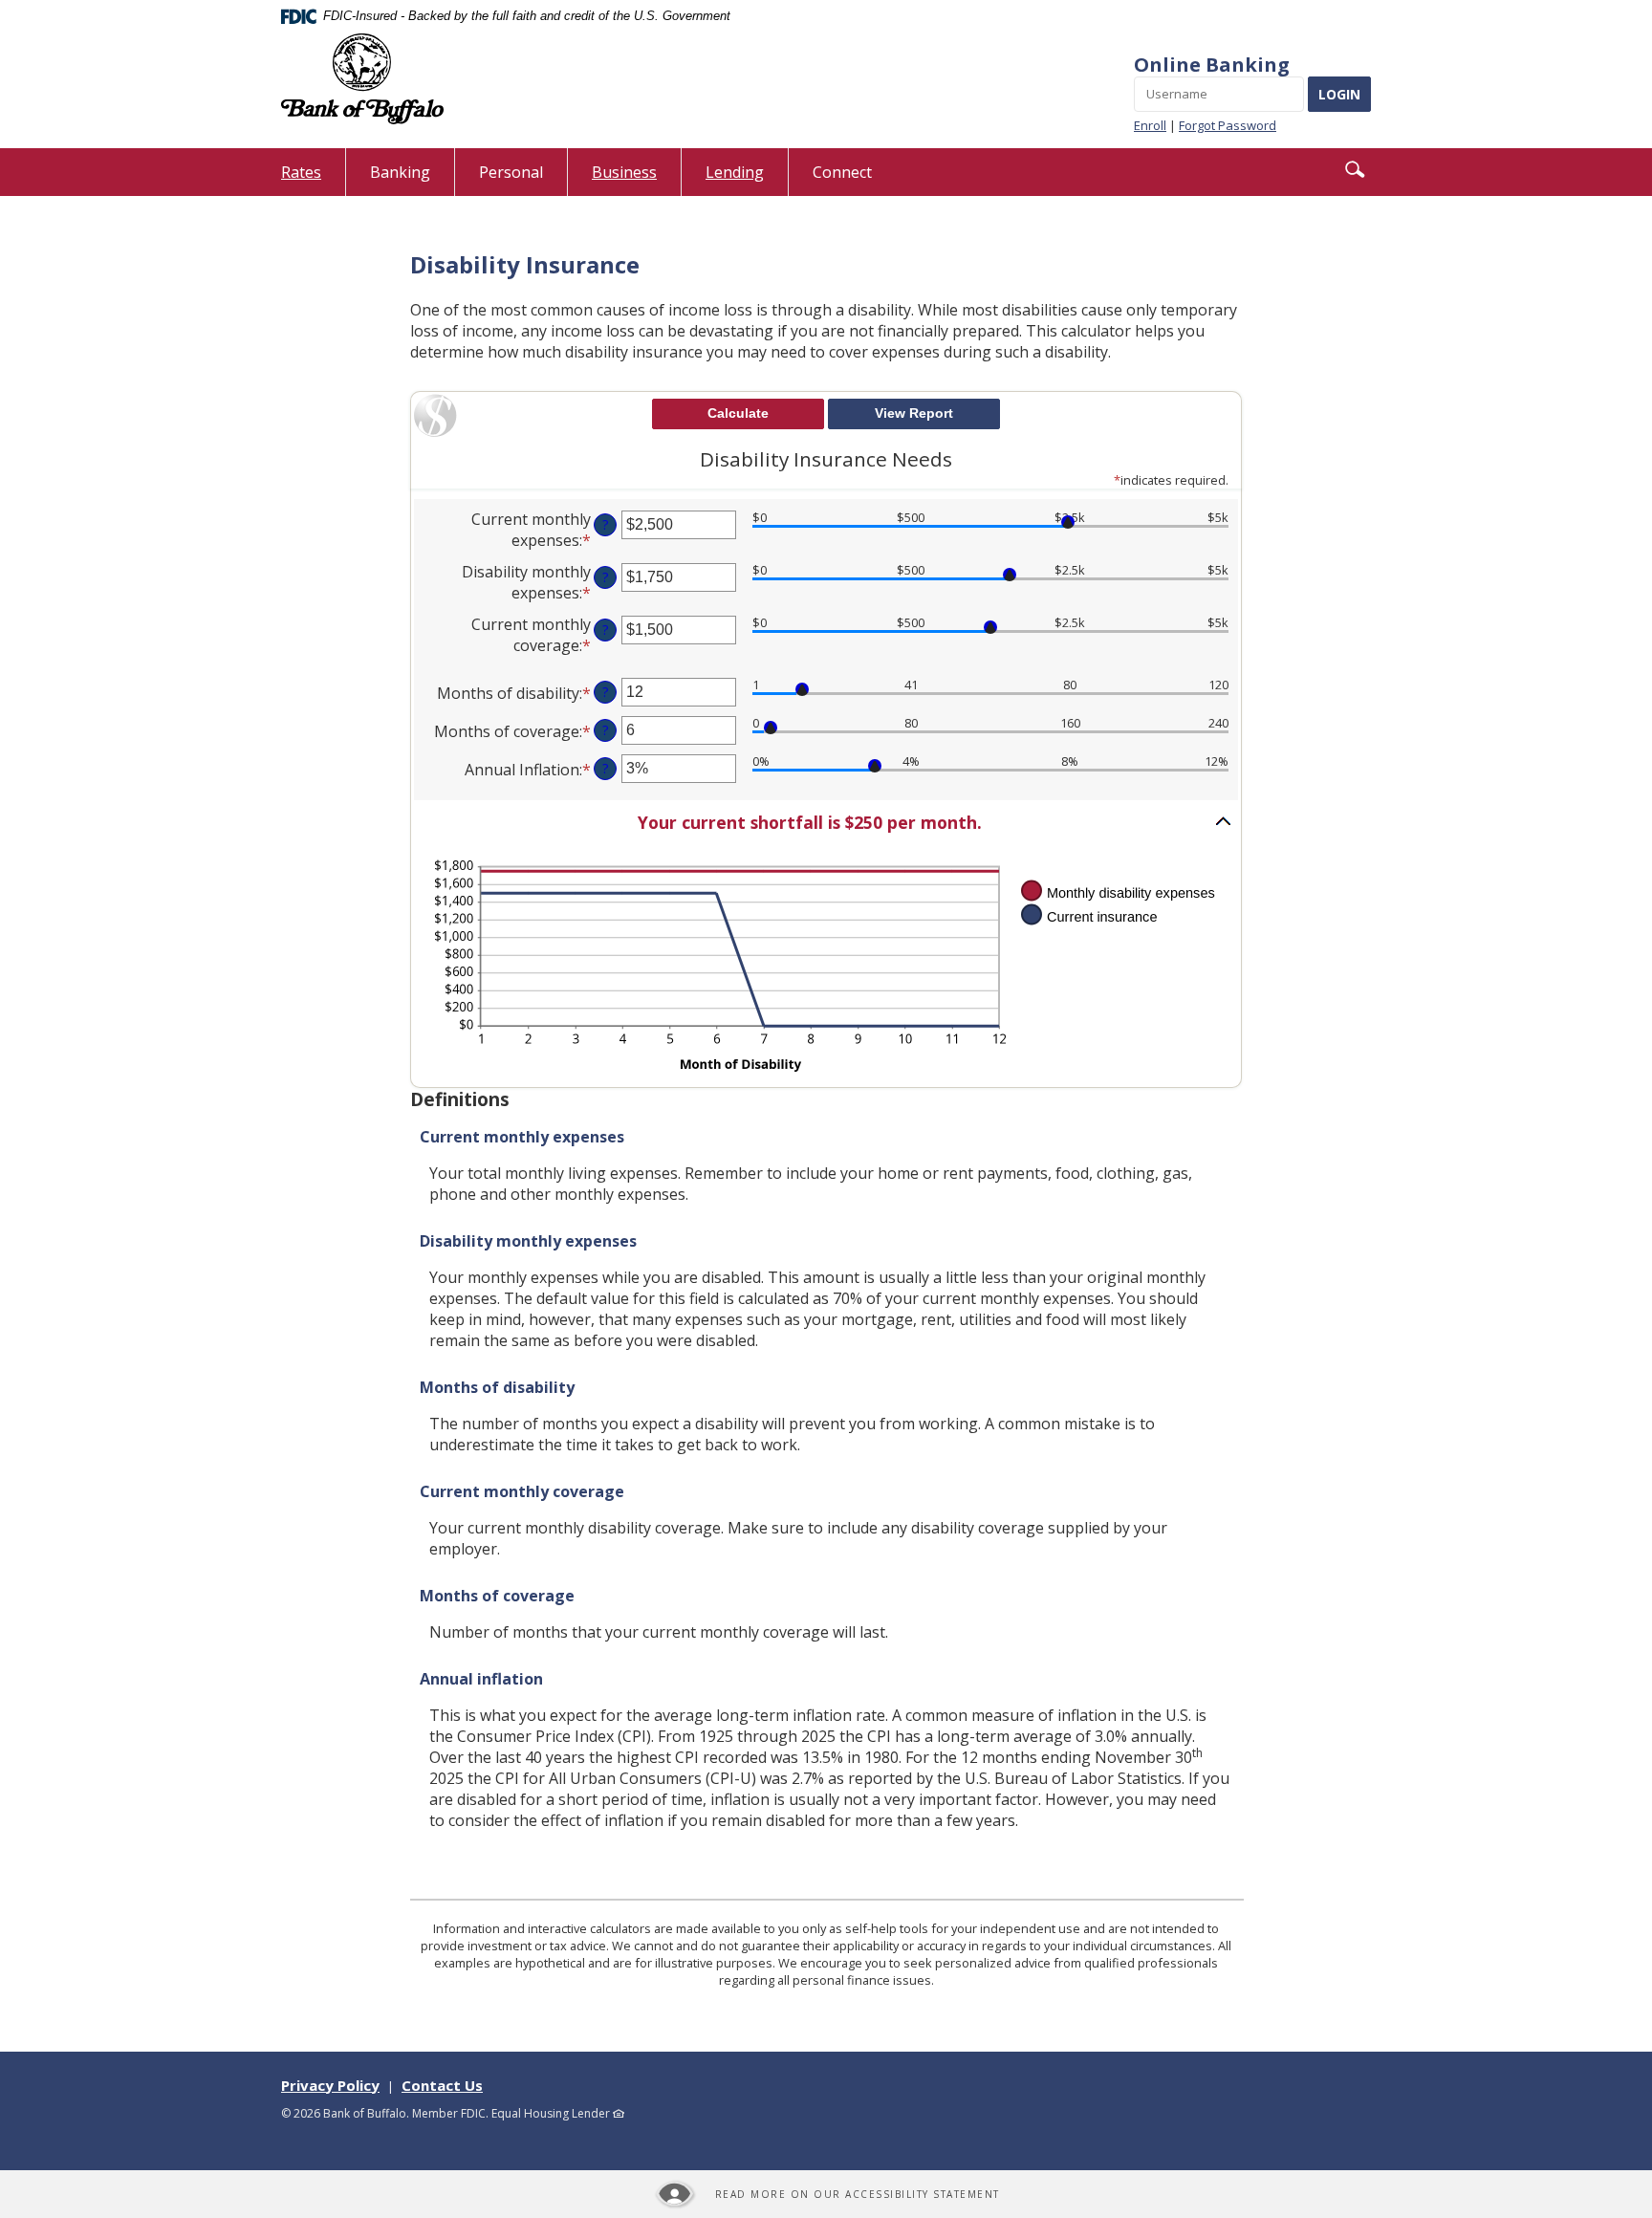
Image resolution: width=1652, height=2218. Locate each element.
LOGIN (1339, 94)
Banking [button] (400, 172)
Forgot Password (1228, 125)
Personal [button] (511, 172)
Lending (735, 172)
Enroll (1150, 125)
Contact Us (442, 2085)
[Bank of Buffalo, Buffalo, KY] (362, 79)
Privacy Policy (330, 2085)
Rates (313, 178)
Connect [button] (842, 172)
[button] (1355, 169)
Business (624, 172)
